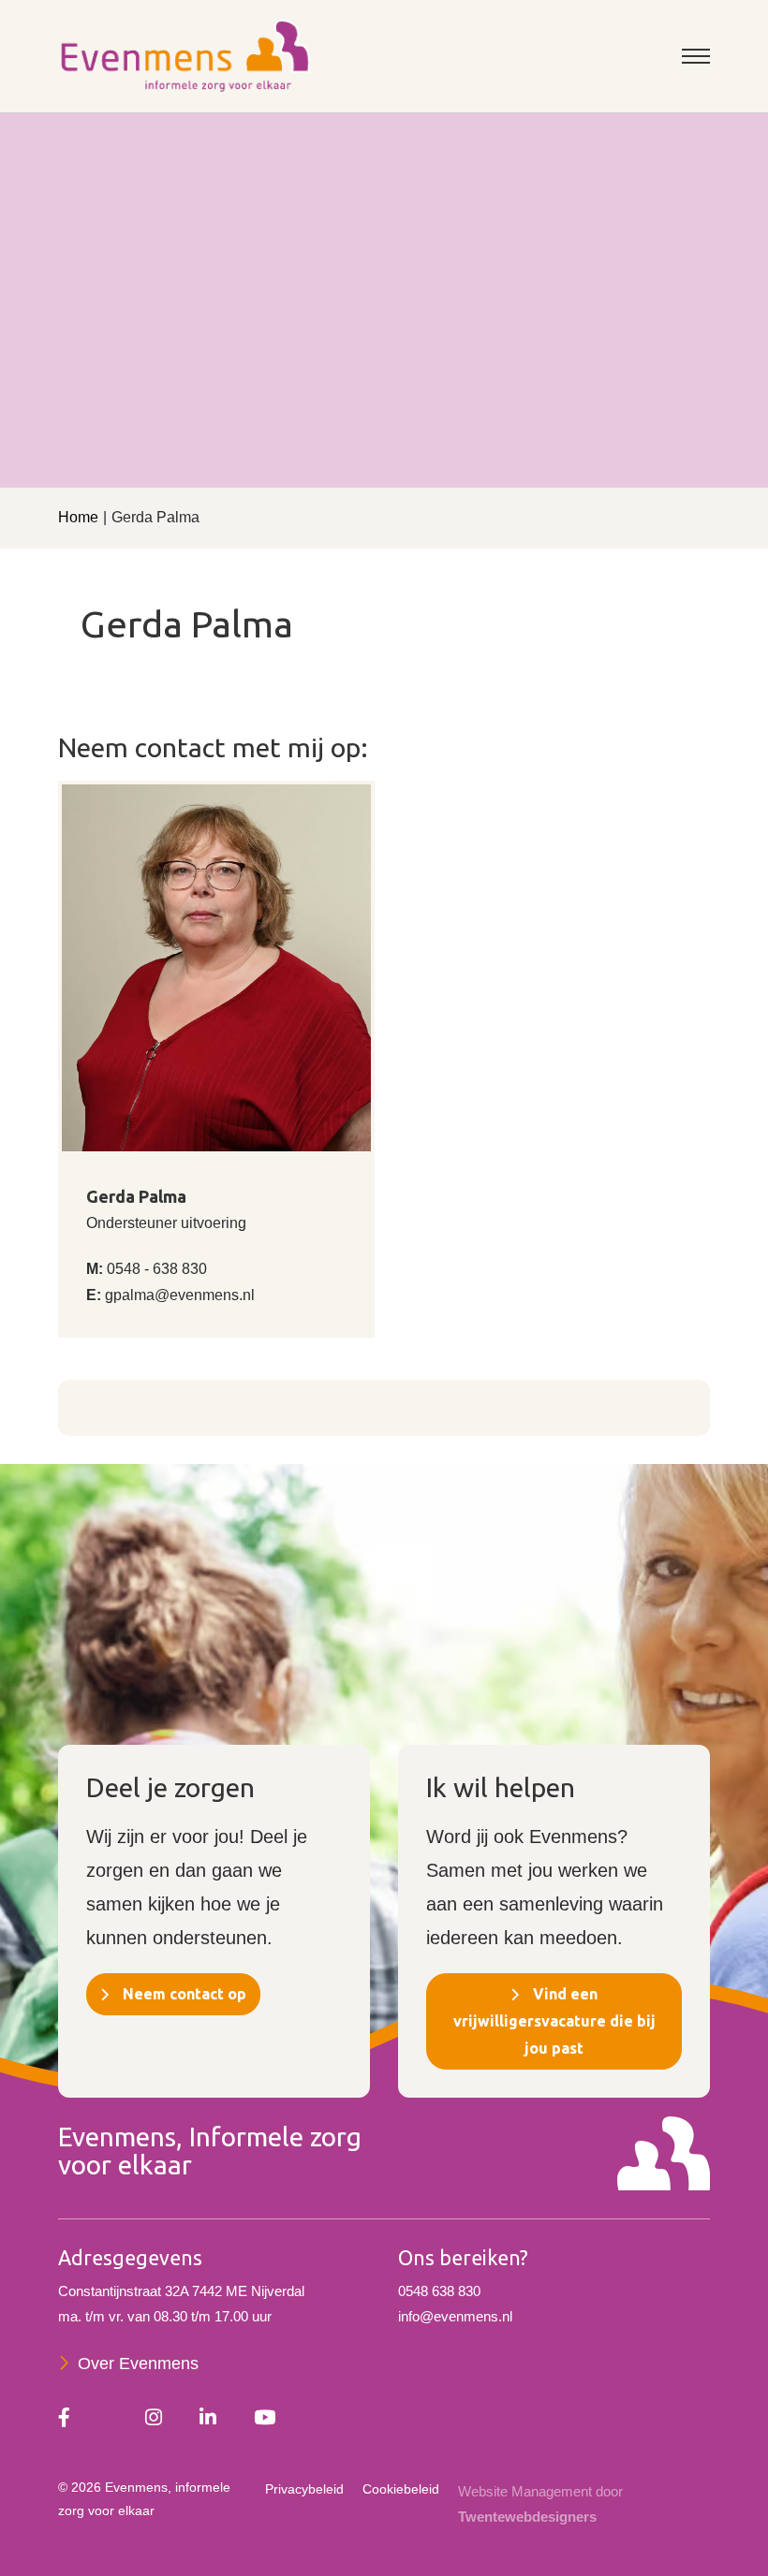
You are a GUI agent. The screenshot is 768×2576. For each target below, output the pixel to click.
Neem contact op (185, 1994)
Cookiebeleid (401, 2489)
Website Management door (540, 2504)
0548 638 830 (439, 2291)
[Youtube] (265, 2419)
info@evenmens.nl (455, 2316)
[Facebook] (64, 2419)
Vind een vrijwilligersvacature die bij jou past (554, 2021)
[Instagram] (154, 2419)
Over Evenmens (138, 2364)
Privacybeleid (304, 2489)
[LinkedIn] (208, 2419)
